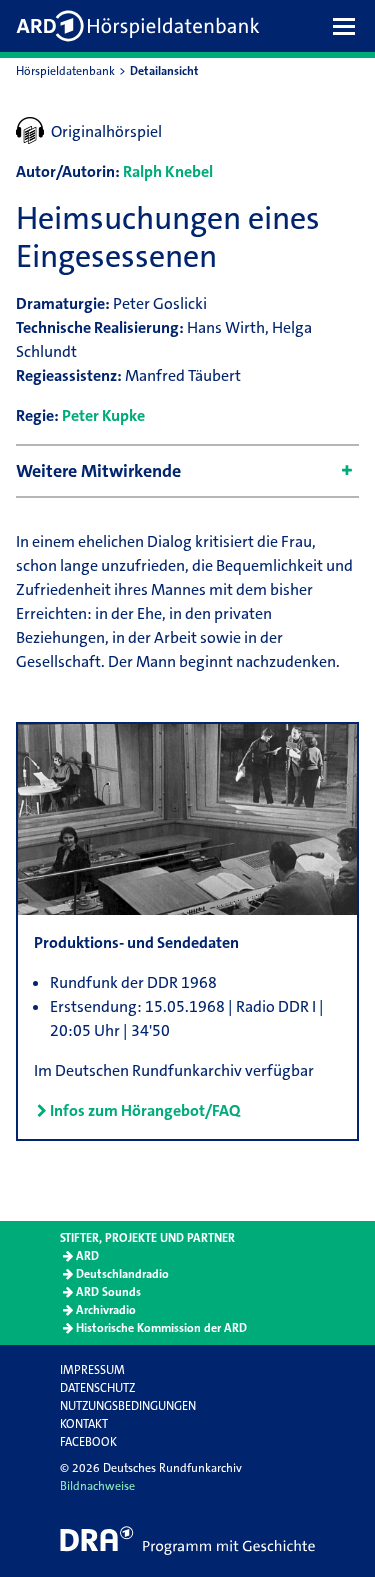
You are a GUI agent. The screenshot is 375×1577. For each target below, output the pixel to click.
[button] (349, 26)
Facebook (88, 1442)
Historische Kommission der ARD (161, 1328)
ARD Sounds (108, 1292)
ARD (87, 1256)
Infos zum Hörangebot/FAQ (145, 1110)
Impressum (92, 1370)
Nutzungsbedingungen (128, 1406)
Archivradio (106, 1310)
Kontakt (84, 1424)
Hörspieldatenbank (65, 71)
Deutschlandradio (122, 1274)
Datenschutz (97, 1388)
